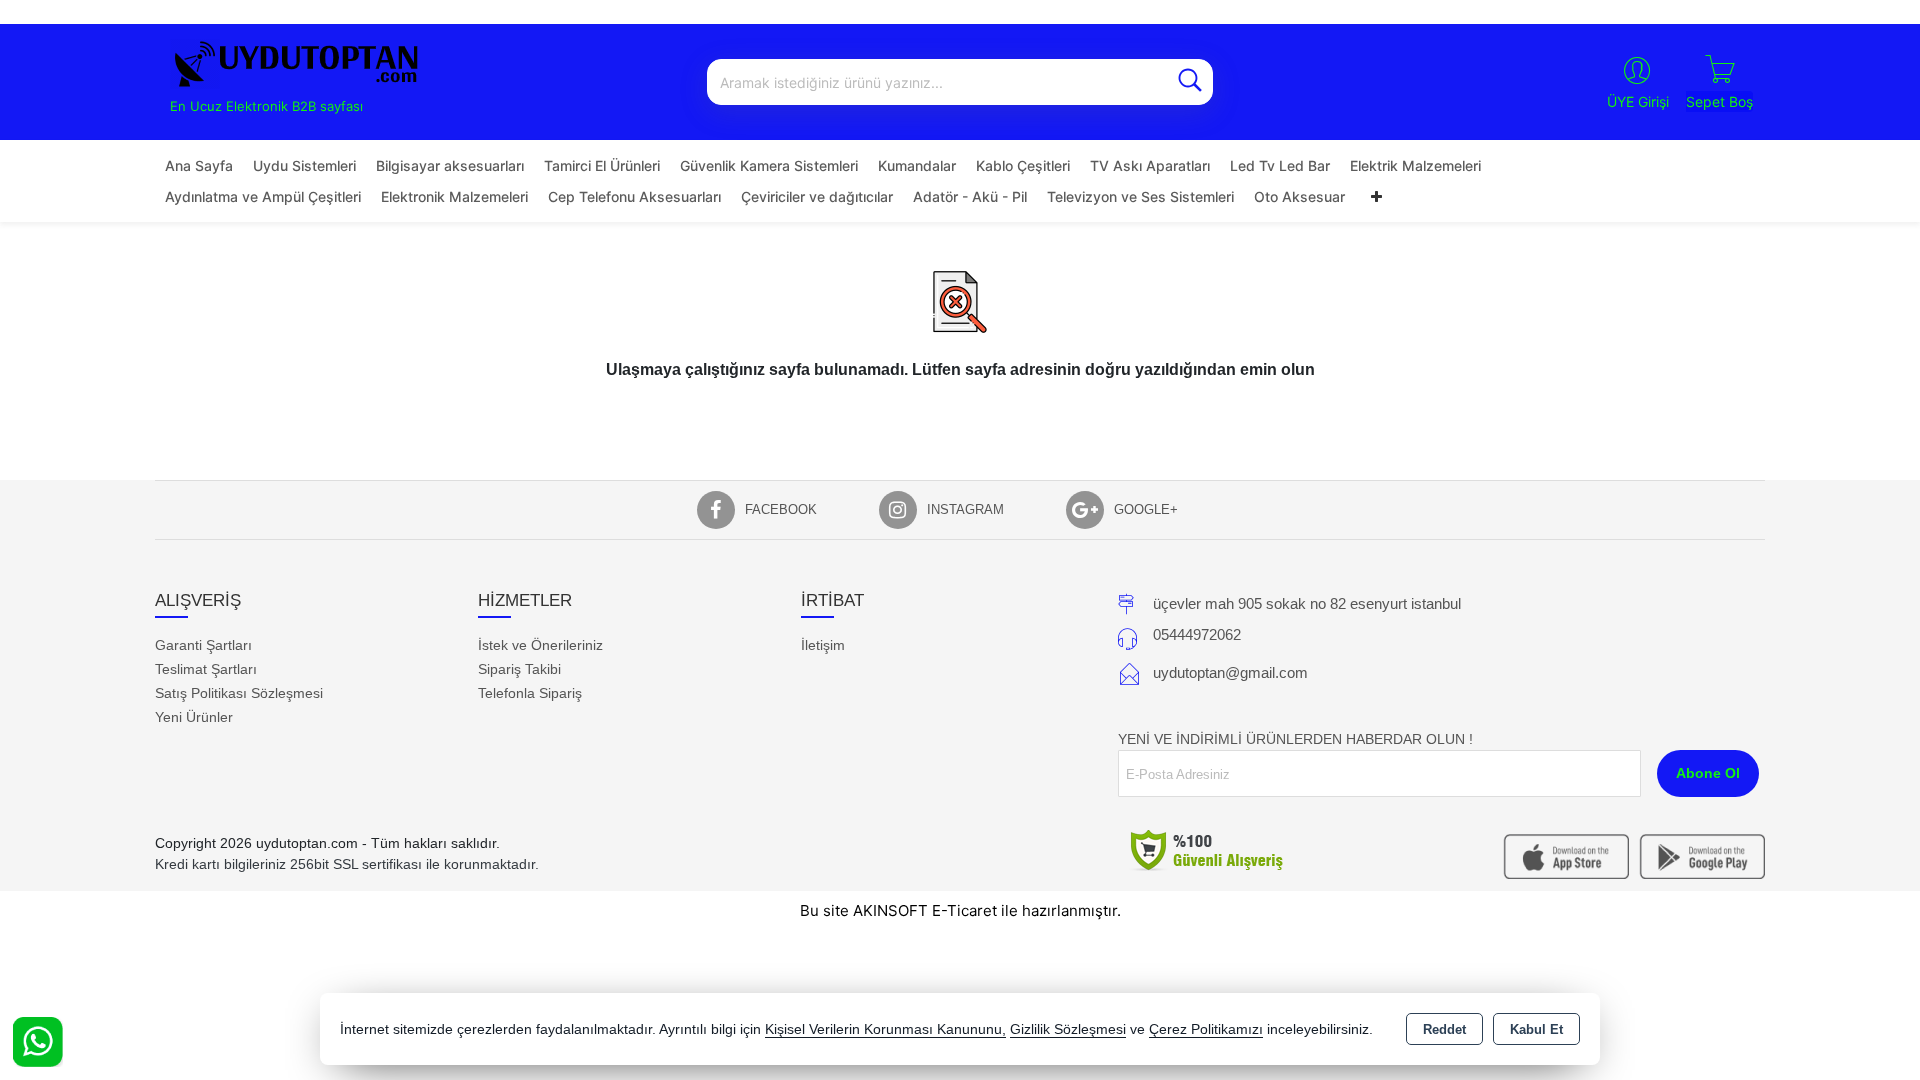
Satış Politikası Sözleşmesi (239, 693)
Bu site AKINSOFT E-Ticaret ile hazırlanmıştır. (960, 910)
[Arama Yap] (1190, 82)
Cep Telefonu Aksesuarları (634, 196)
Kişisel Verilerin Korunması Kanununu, (885, 1029)
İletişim (823, 645)
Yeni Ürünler (194, 717)
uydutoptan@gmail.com (1230, 672)
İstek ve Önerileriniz (540, 645)
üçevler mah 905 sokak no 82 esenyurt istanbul (1307, 603)
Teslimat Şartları (206, 669)
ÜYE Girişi (1638, 101)
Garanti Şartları (203, 645)
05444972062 (1197, 634)
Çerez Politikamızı (1206, 1029)
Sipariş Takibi (519, 669)
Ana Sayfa (199, 165)
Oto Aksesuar (1299, 196)
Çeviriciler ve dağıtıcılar (817, 196)
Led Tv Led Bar (1280, 165)
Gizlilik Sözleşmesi (1068, 1029)
